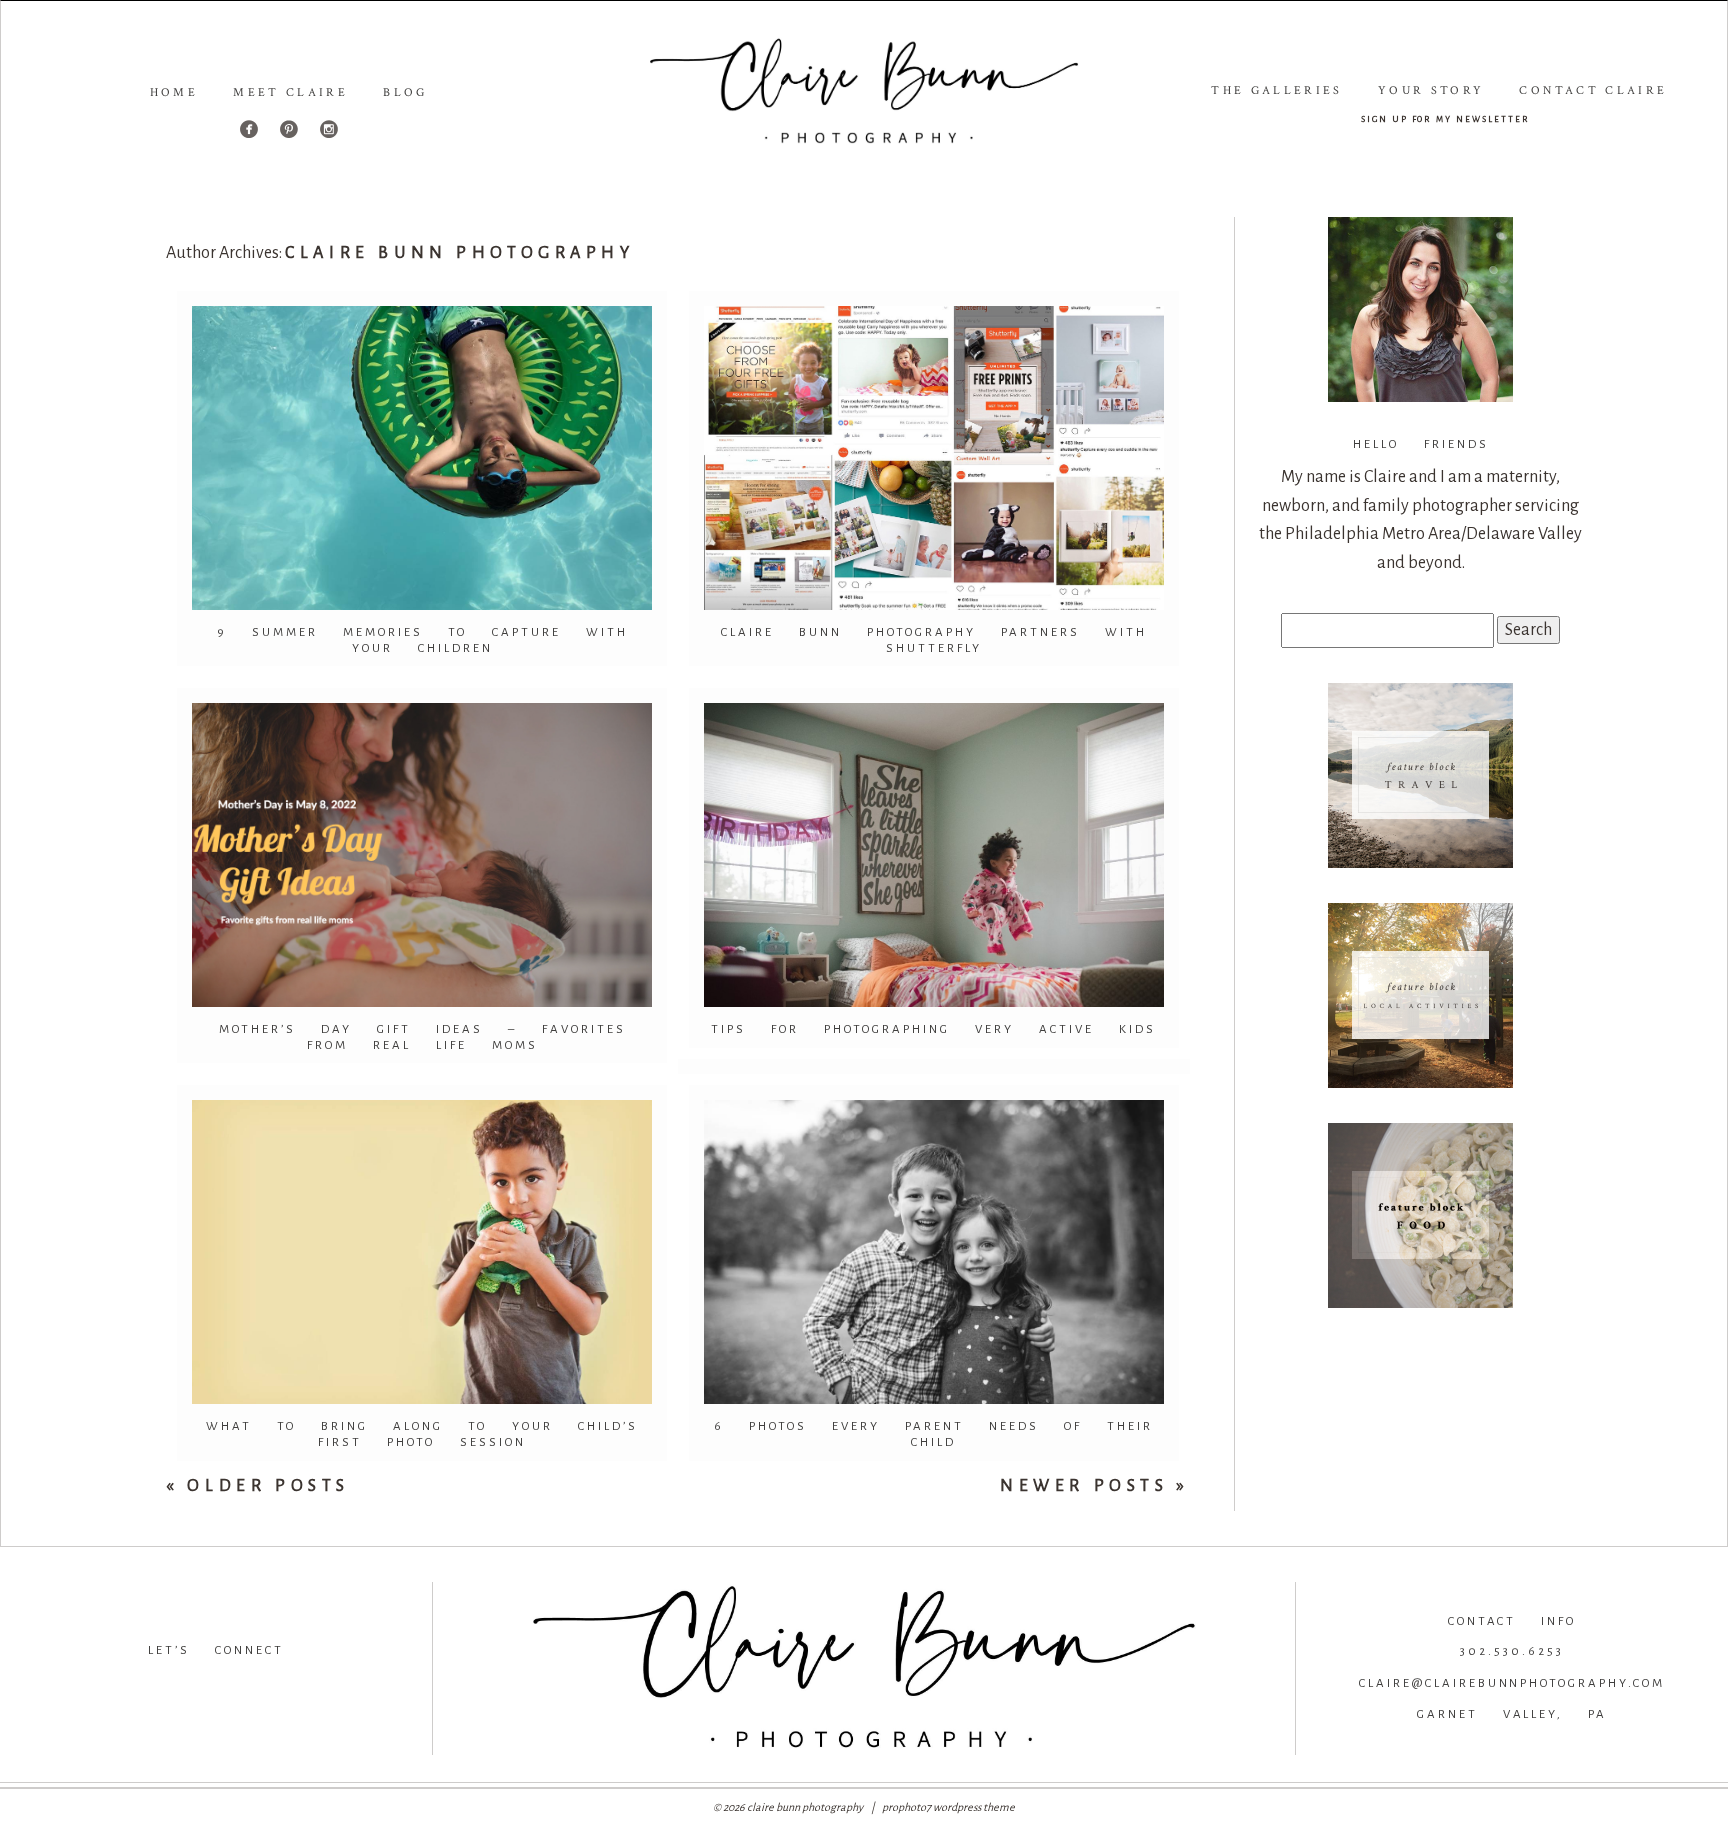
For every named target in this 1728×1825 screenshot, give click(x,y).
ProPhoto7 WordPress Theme (948, 1807)
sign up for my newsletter (1445, 118)
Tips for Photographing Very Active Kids (933, 1029)
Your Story (1431, 90)
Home (174, 92)
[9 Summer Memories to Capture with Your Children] (422, 458)
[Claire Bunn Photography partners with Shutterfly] (934, 458)
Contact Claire (1593, 90)
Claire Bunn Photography (459, 253)
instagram (212, 1683)
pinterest (350, 1683)
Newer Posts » (1095, 1486)
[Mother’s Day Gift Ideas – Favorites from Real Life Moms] (422, 855)
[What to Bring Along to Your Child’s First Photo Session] (422, 1252)
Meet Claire (290, 92)
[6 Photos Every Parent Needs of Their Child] (934, 1252)
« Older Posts (258, 1486)
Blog (405, 92)
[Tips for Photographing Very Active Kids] (934, 855)
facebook (78, 1683)
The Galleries (1277, 90)
